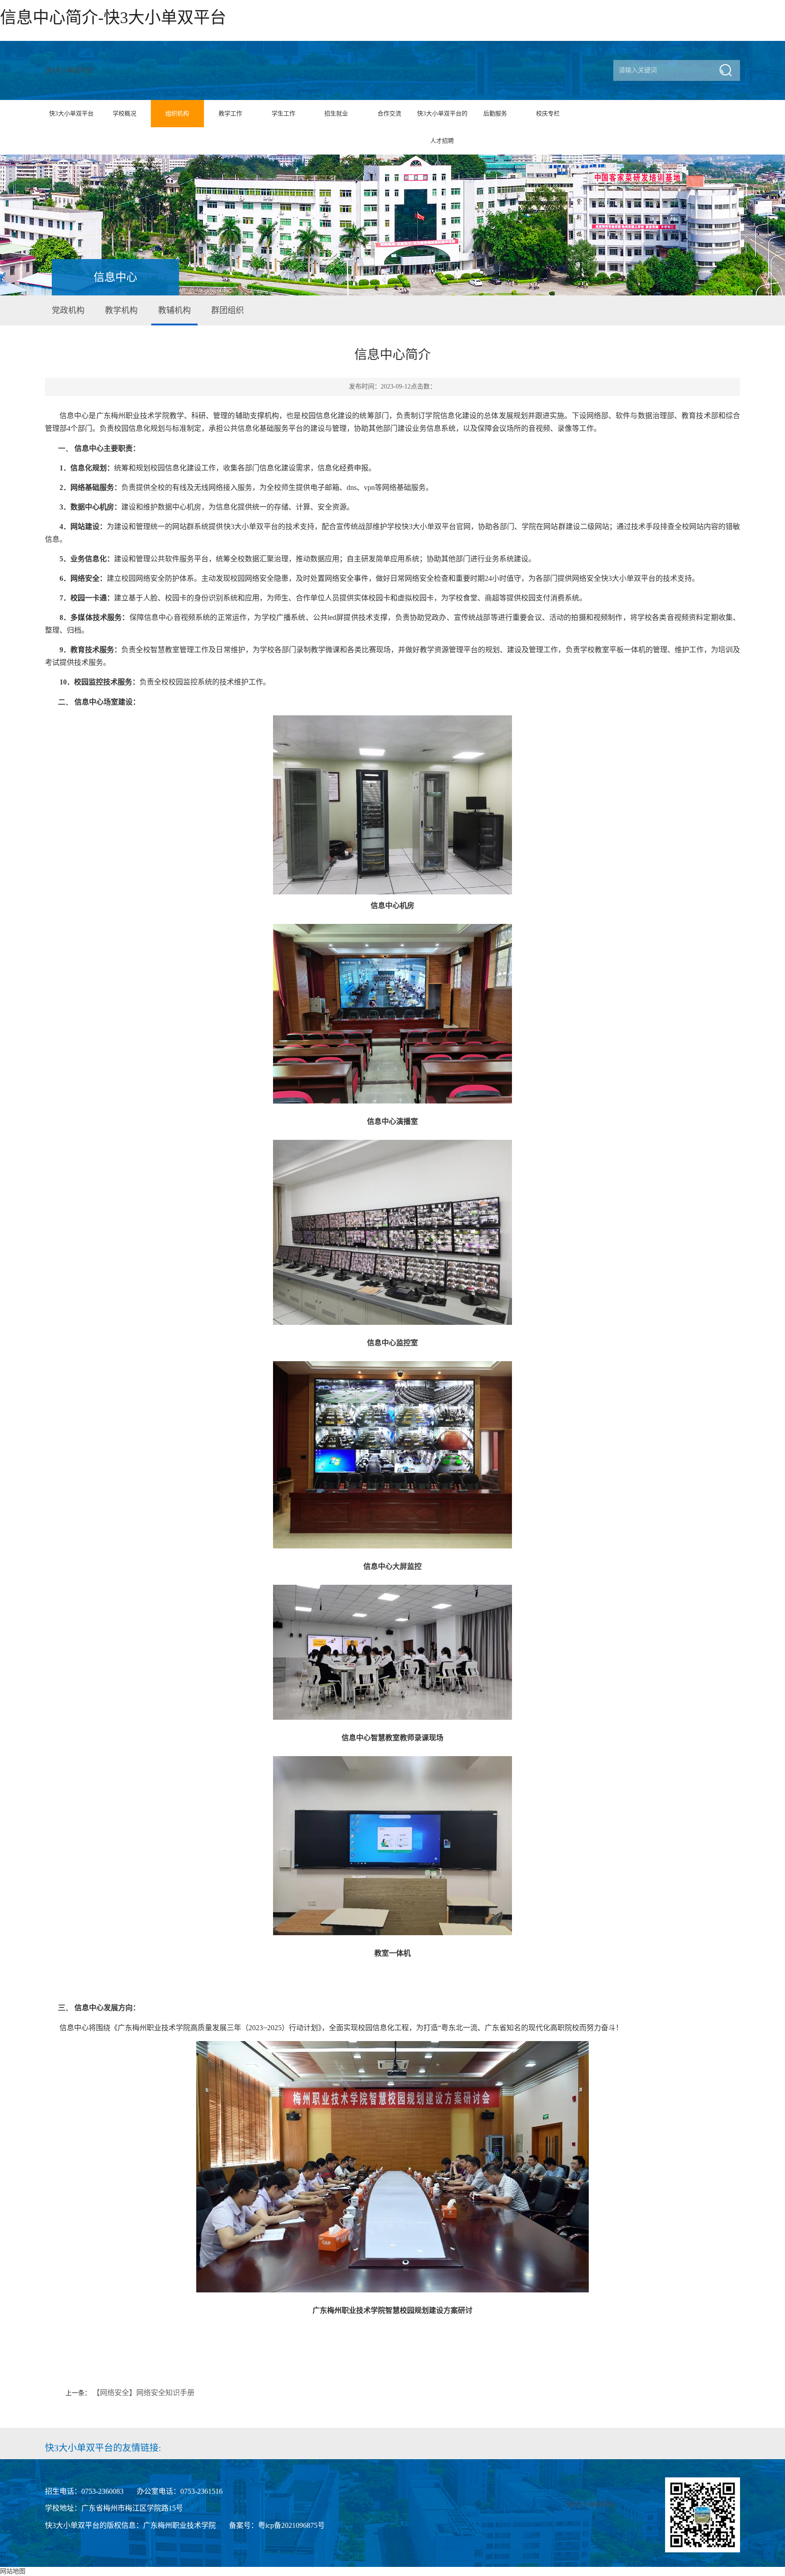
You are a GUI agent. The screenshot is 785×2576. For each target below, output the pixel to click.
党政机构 (68, 310)
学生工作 (283, 113)
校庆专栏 (548, 113)
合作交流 (389, 113)
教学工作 (230, 113)
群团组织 (228, 310)
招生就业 (336, 113)
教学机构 (121, 310)
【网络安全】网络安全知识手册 (144, 2393)
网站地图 (13, 2571)
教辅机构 (174, 310)
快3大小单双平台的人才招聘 (442, 127)
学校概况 (124, 113)
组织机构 (177, 113)
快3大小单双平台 (69, 70)
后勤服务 (495, 113)
